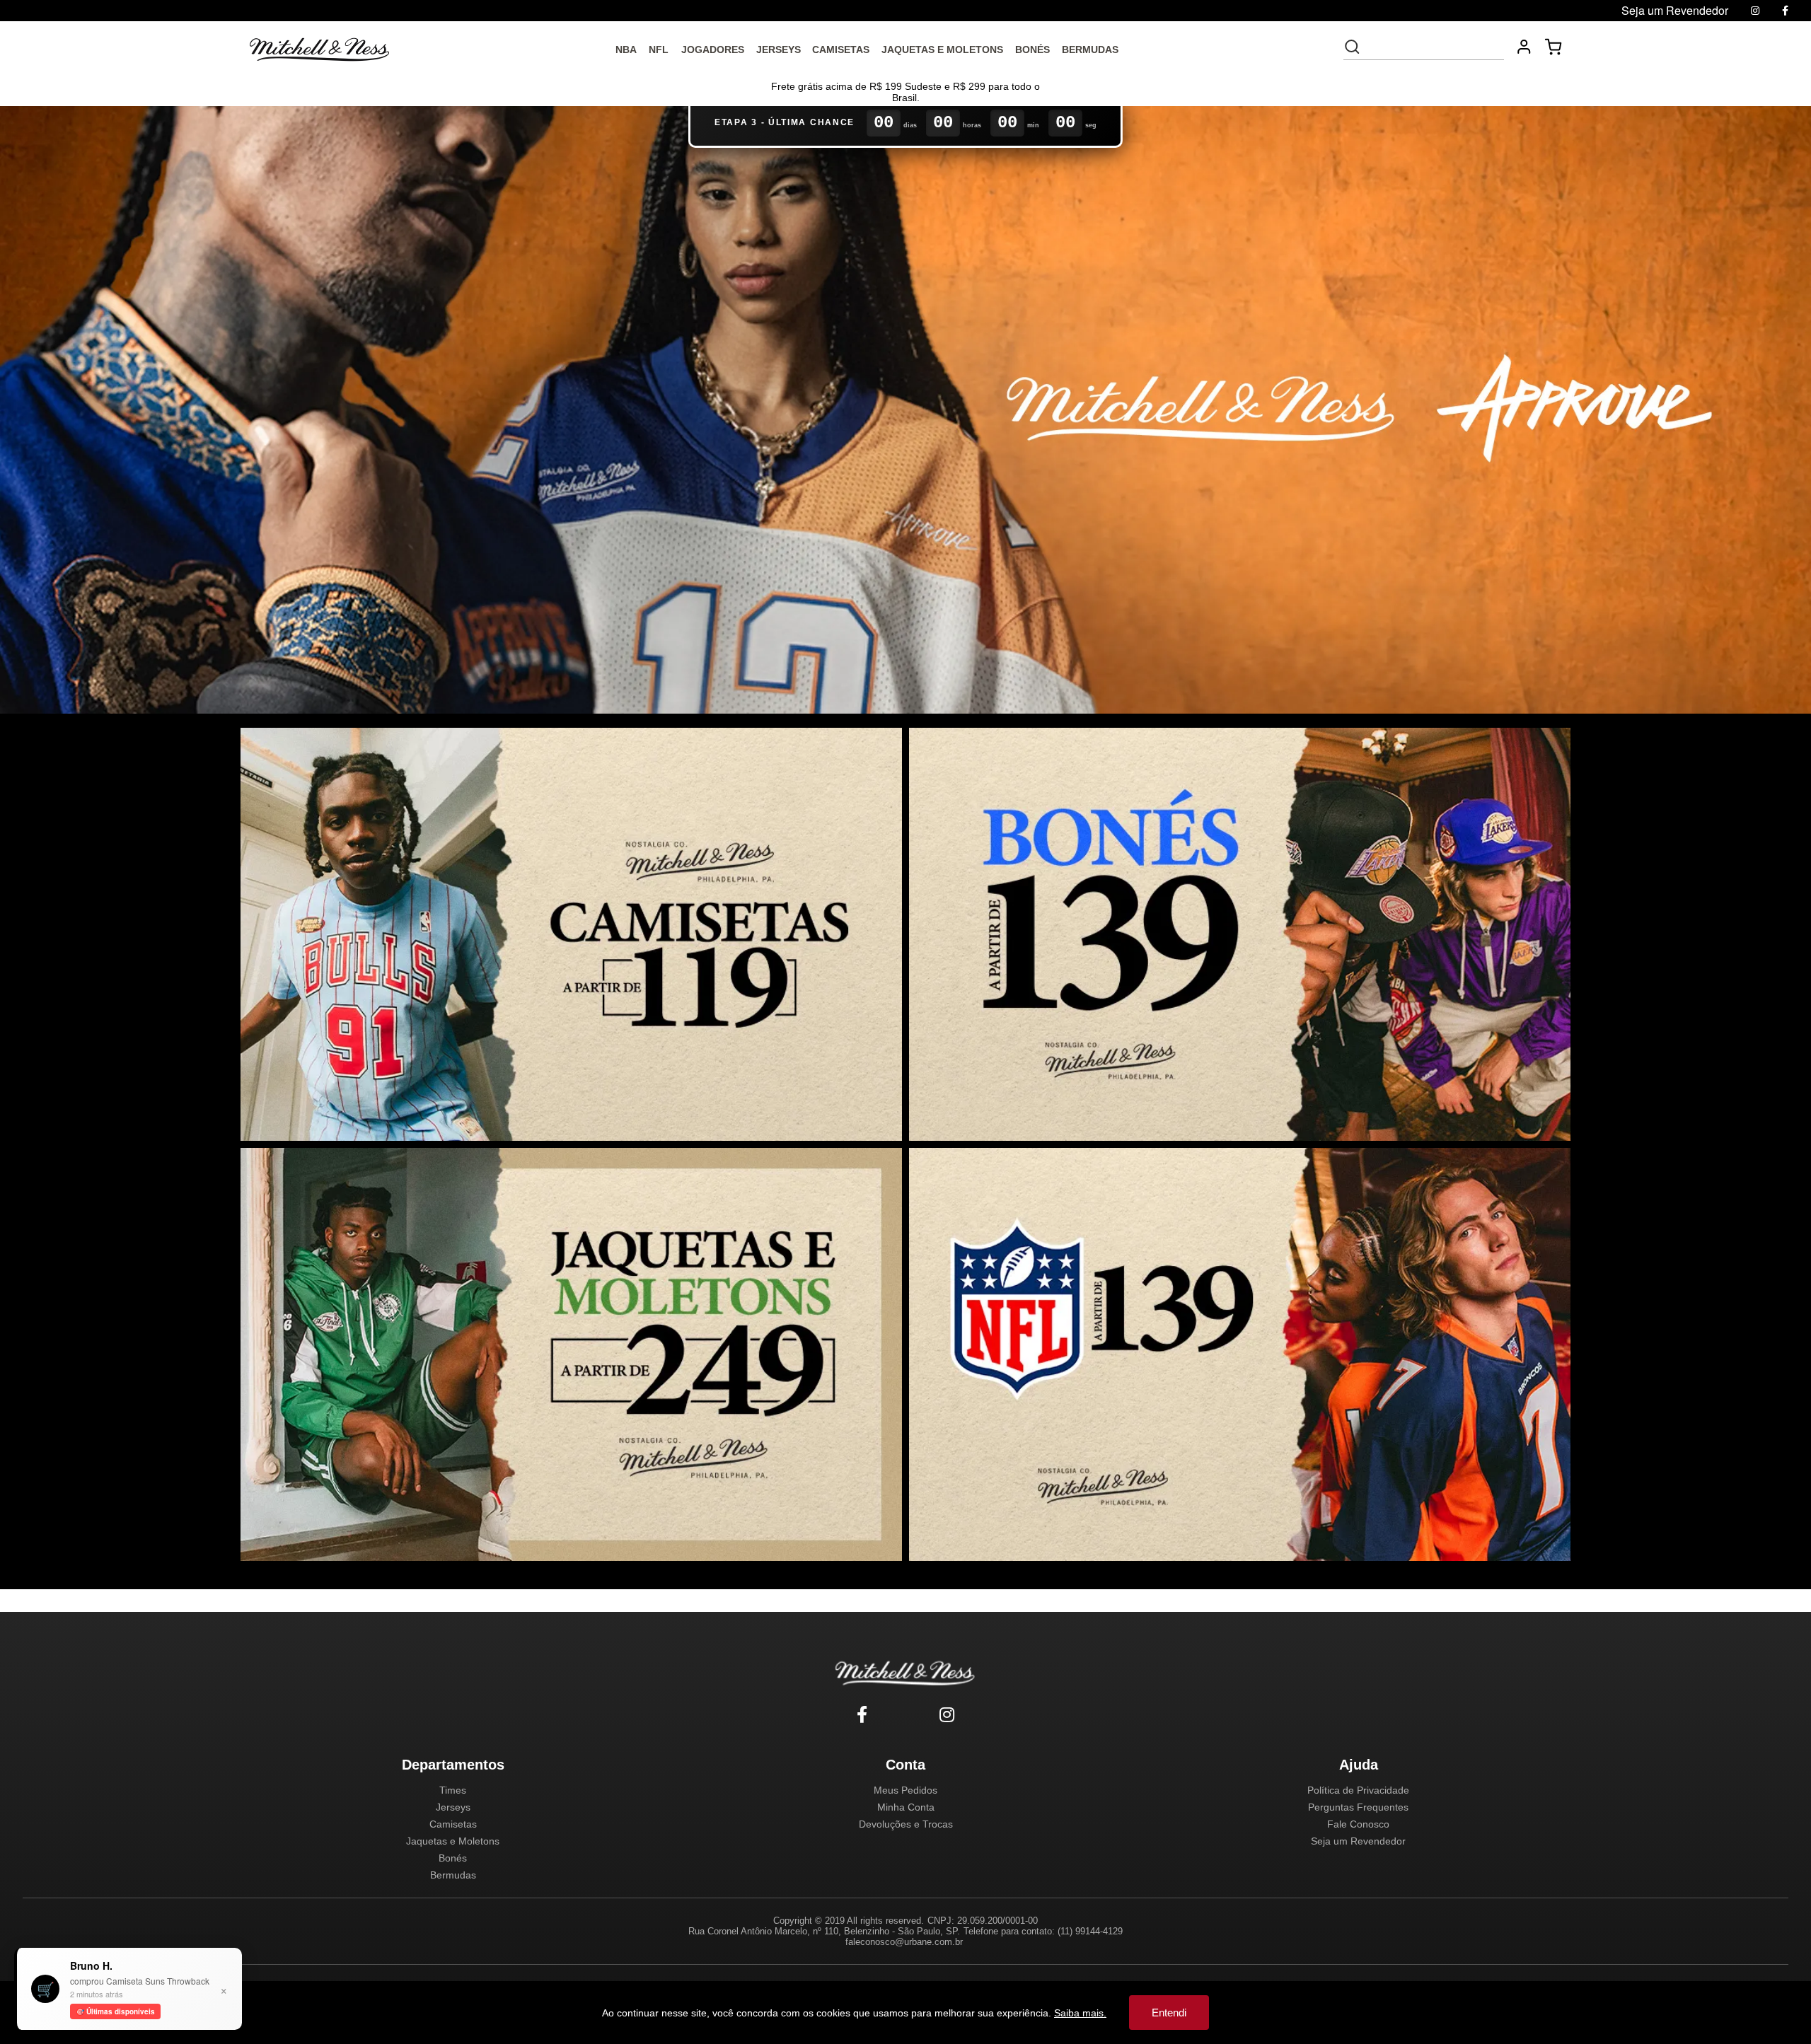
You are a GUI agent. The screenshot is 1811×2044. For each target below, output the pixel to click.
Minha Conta (906, 1807)
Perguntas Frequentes (1358, 1807)
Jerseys (453, 1807)
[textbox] (1433, 47)
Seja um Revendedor (1358, 1841)
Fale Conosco (1358, 1824)
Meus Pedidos (905, 1790)
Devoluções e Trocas (906, 1824)
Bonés (453, 1858)
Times (453, 1790)
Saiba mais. (1080, 2013)
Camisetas (453, 1824)
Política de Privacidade (1358, 1790)
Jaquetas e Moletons (453, 1841)
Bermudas (453, 1875)
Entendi (1169, 2013)
